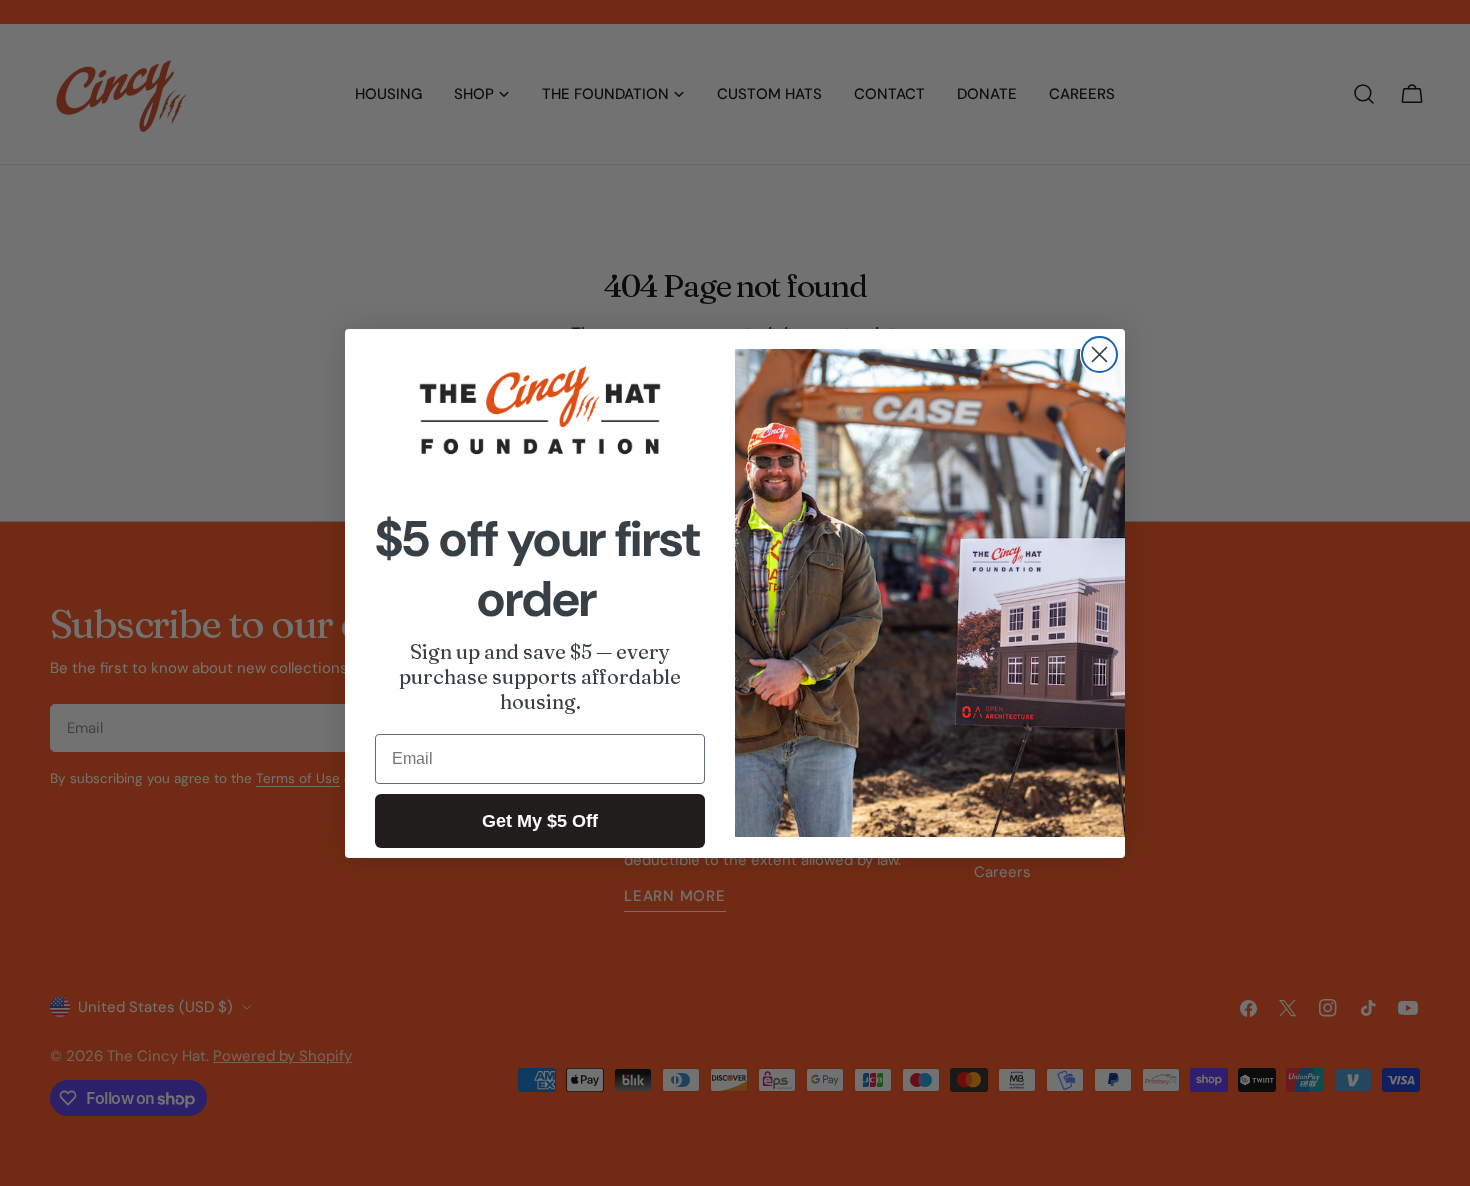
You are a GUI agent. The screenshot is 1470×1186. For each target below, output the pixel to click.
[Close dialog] (1099, 354)
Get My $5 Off (540, 821)
